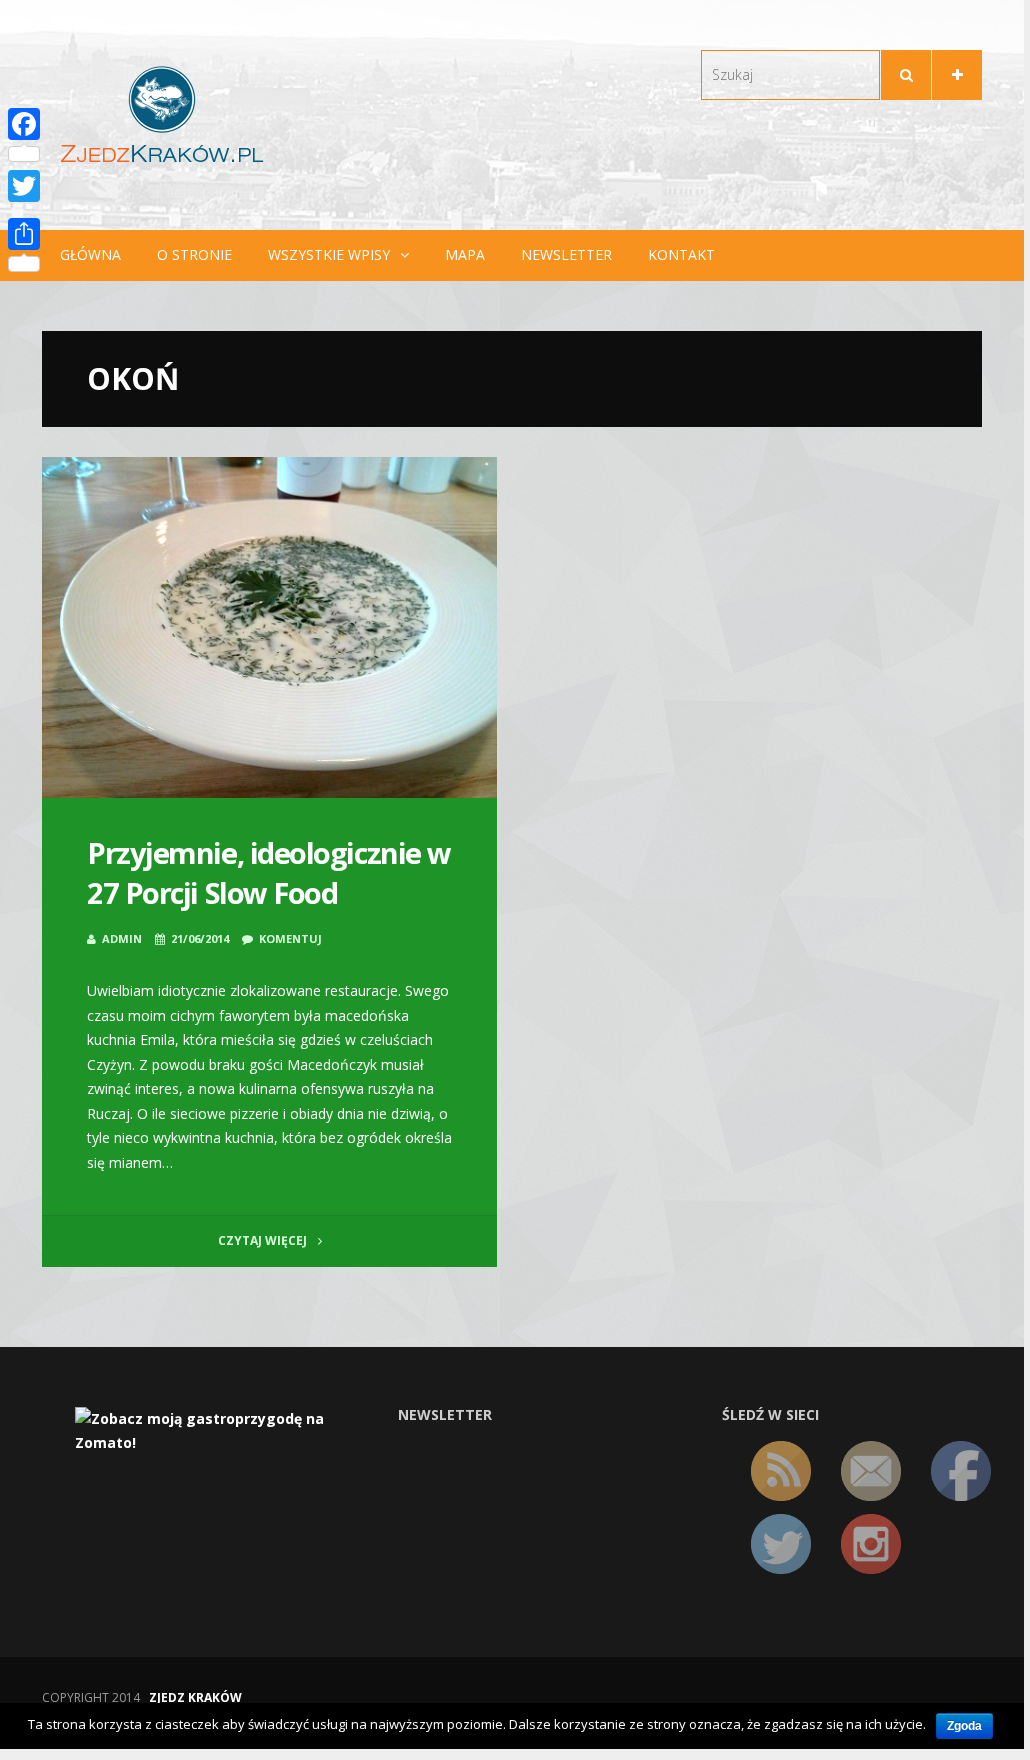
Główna (90, 254)
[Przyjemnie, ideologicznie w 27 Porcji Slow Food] (269, 627)
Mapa (465, 254)
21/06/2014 (200, 938)
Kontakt (681, 254)
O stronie (194, 254)
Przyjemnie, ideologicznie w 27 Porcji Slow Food (269, 873)
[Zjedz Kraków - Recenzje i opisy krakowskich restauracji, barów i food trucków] (162, 113)
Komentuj (290, 938)
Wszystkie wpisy (329, 254)
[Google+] (24, 210)
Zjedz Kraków (195, 1697)
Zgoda (964, 1726)
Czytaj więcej (264, 1240)
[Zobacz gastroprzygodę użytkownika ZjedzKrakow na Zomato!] (221, 1429)
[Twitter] (24, 186)
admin (122, 938)
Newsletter (566, 254)
